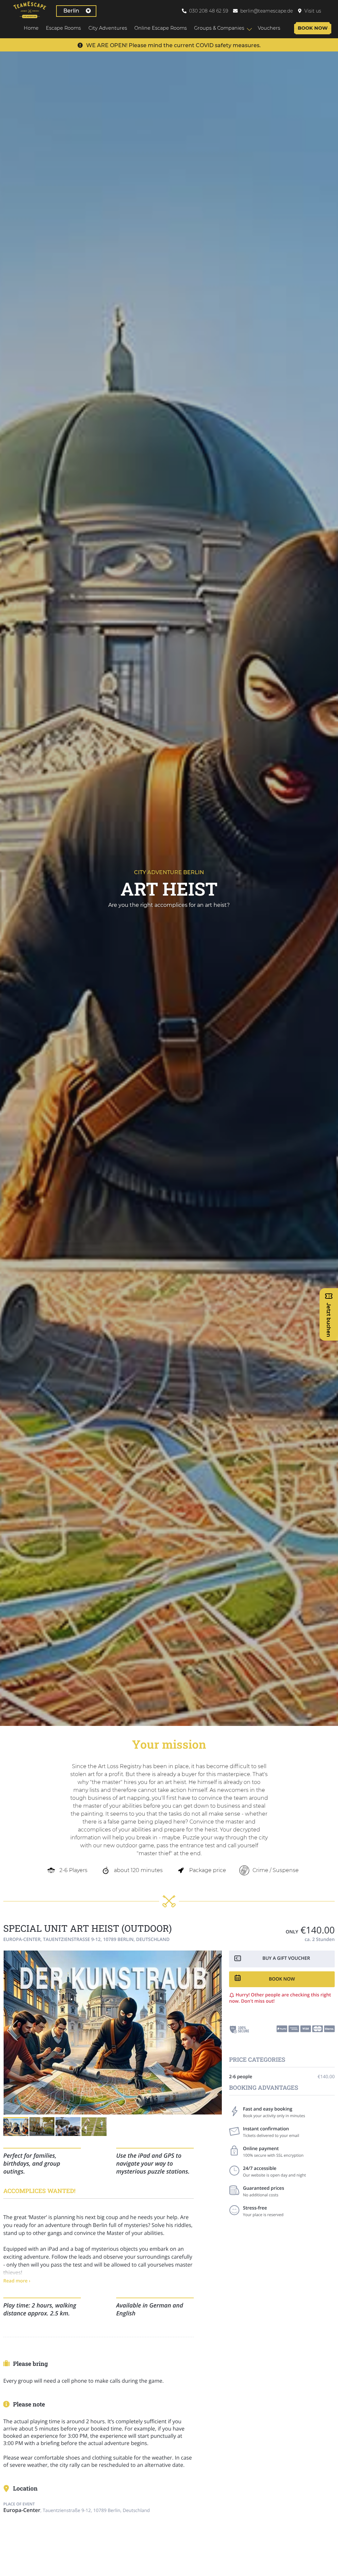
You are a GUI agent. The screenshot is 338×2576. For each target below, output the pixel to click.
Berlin (71, 11)
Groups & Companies (219, 28)
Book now (313, 28)
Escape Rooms (63, 28)
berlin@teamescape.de (267, 11)
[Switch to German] (331, 11)
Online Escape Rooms (161, 28)
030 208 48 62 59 (209, 11)
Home (31, 28)
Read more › (17, 2281)
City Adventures (108, 28)
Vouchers (269, 28)
